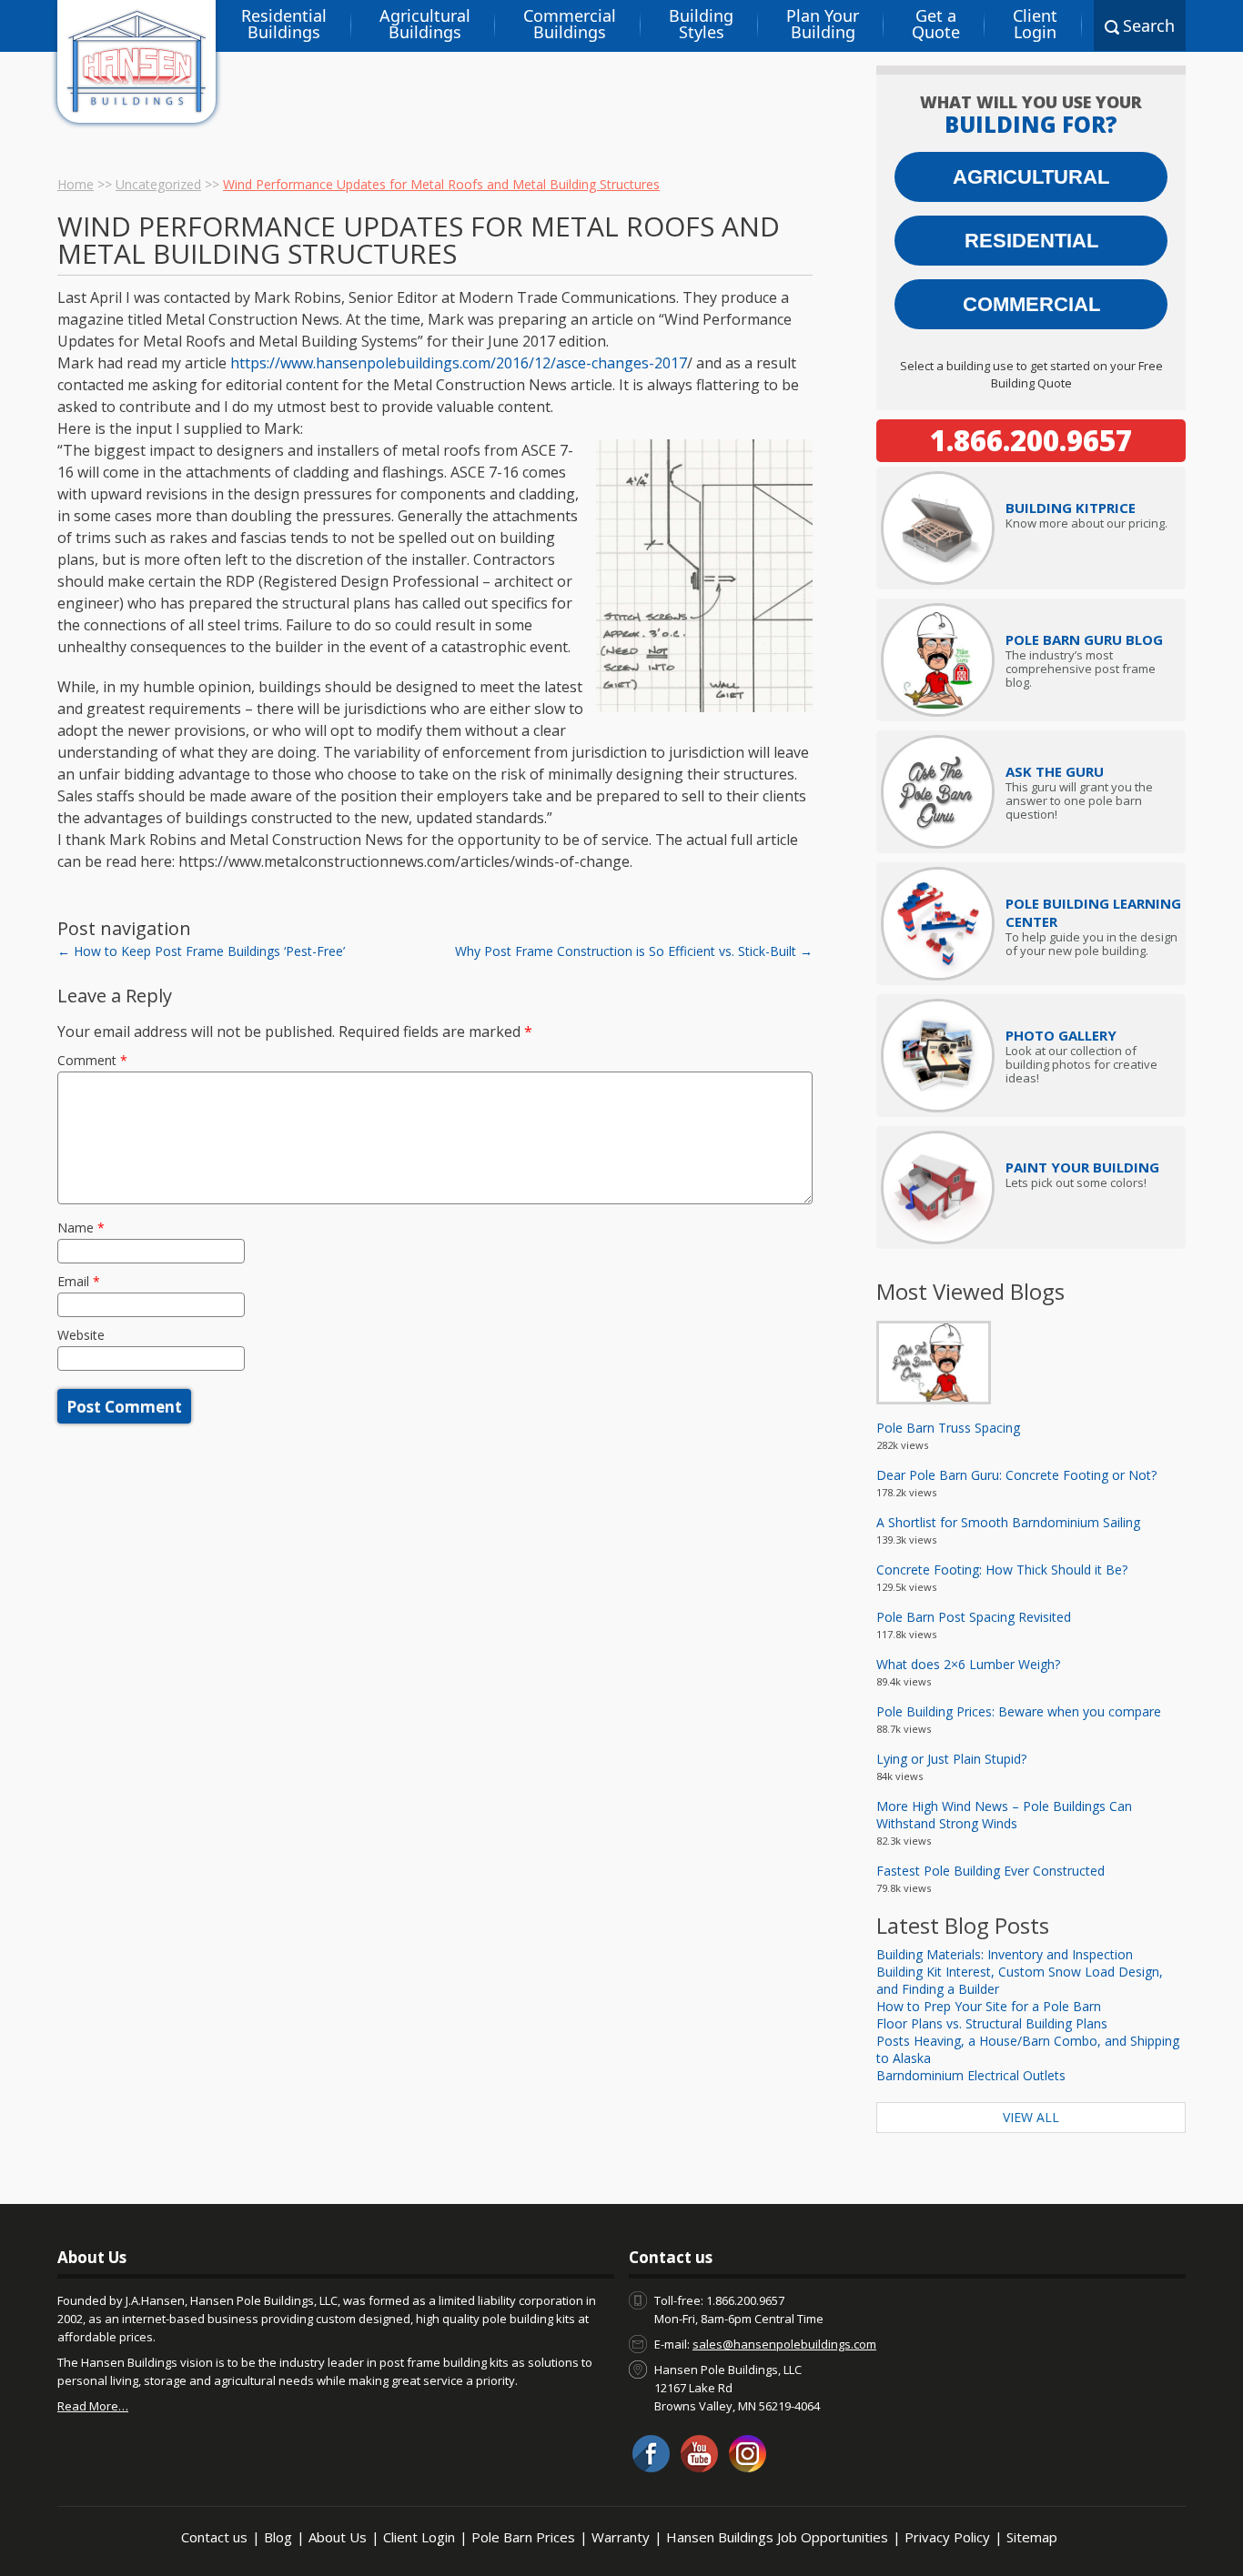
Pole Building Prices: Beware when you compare (1019, 1711)
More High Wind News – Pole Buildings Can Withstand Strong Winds (1004, 1815)
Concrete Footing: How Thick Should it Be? (1002, 1570)
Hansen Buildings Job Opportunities (777, 2537)
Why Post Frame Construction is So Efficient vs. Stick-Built (634, 951)
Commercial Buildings (570, 24)
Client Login (1035, 24)
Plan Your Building (823, 24)
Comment (92, 1060)
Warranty (621, 2537)
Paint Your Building (1082, 1167)
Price (1071, 508)
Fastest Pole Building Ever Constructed (990, 1871)
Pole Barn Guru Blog (1084, 639)
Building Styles (701, 24)
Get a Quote (936, 24)
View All (1031, 2117)
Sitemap (1032, 2537)
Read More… (93, 2406)
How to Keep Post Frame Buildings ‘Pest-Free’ (201, 951)
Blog (278, 2537)
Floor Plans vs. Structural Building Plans (992, 2023)
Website (81, 1335)
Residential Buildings (284, 24)
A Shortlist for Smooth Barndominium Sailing (1008, 1522)
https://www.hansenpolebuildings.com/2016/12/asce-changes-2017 (459, 363)
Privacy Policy (947, 2537)
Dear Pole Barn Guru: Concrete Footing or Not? (1016, 1475)
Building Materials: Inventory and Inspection (1005, 1954)
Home (76, 184)
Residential (1031, 241)
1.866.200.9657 (1031, 440)
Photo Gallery (1061, 1035)
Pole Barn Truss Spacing (948, 1428)
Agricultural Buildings (425, 24)
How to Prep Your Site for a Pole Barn (989, 2006)
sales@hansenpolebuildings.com (784, 2344)
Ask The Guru (1055, 771)
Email (79, 1281)
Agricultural (1031, 177)
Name (81, 1228)
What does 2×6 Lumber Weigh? (968, 1664)
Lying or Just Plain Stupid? (951, 1759)
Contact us (214, 2537)
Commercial (1031, 304)
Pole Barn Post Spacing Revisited (974, 1617)
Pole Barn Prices (523, 2537)
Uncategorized (158, 184)
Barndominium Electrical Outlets (971, 2075)
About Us (338, 2537)
